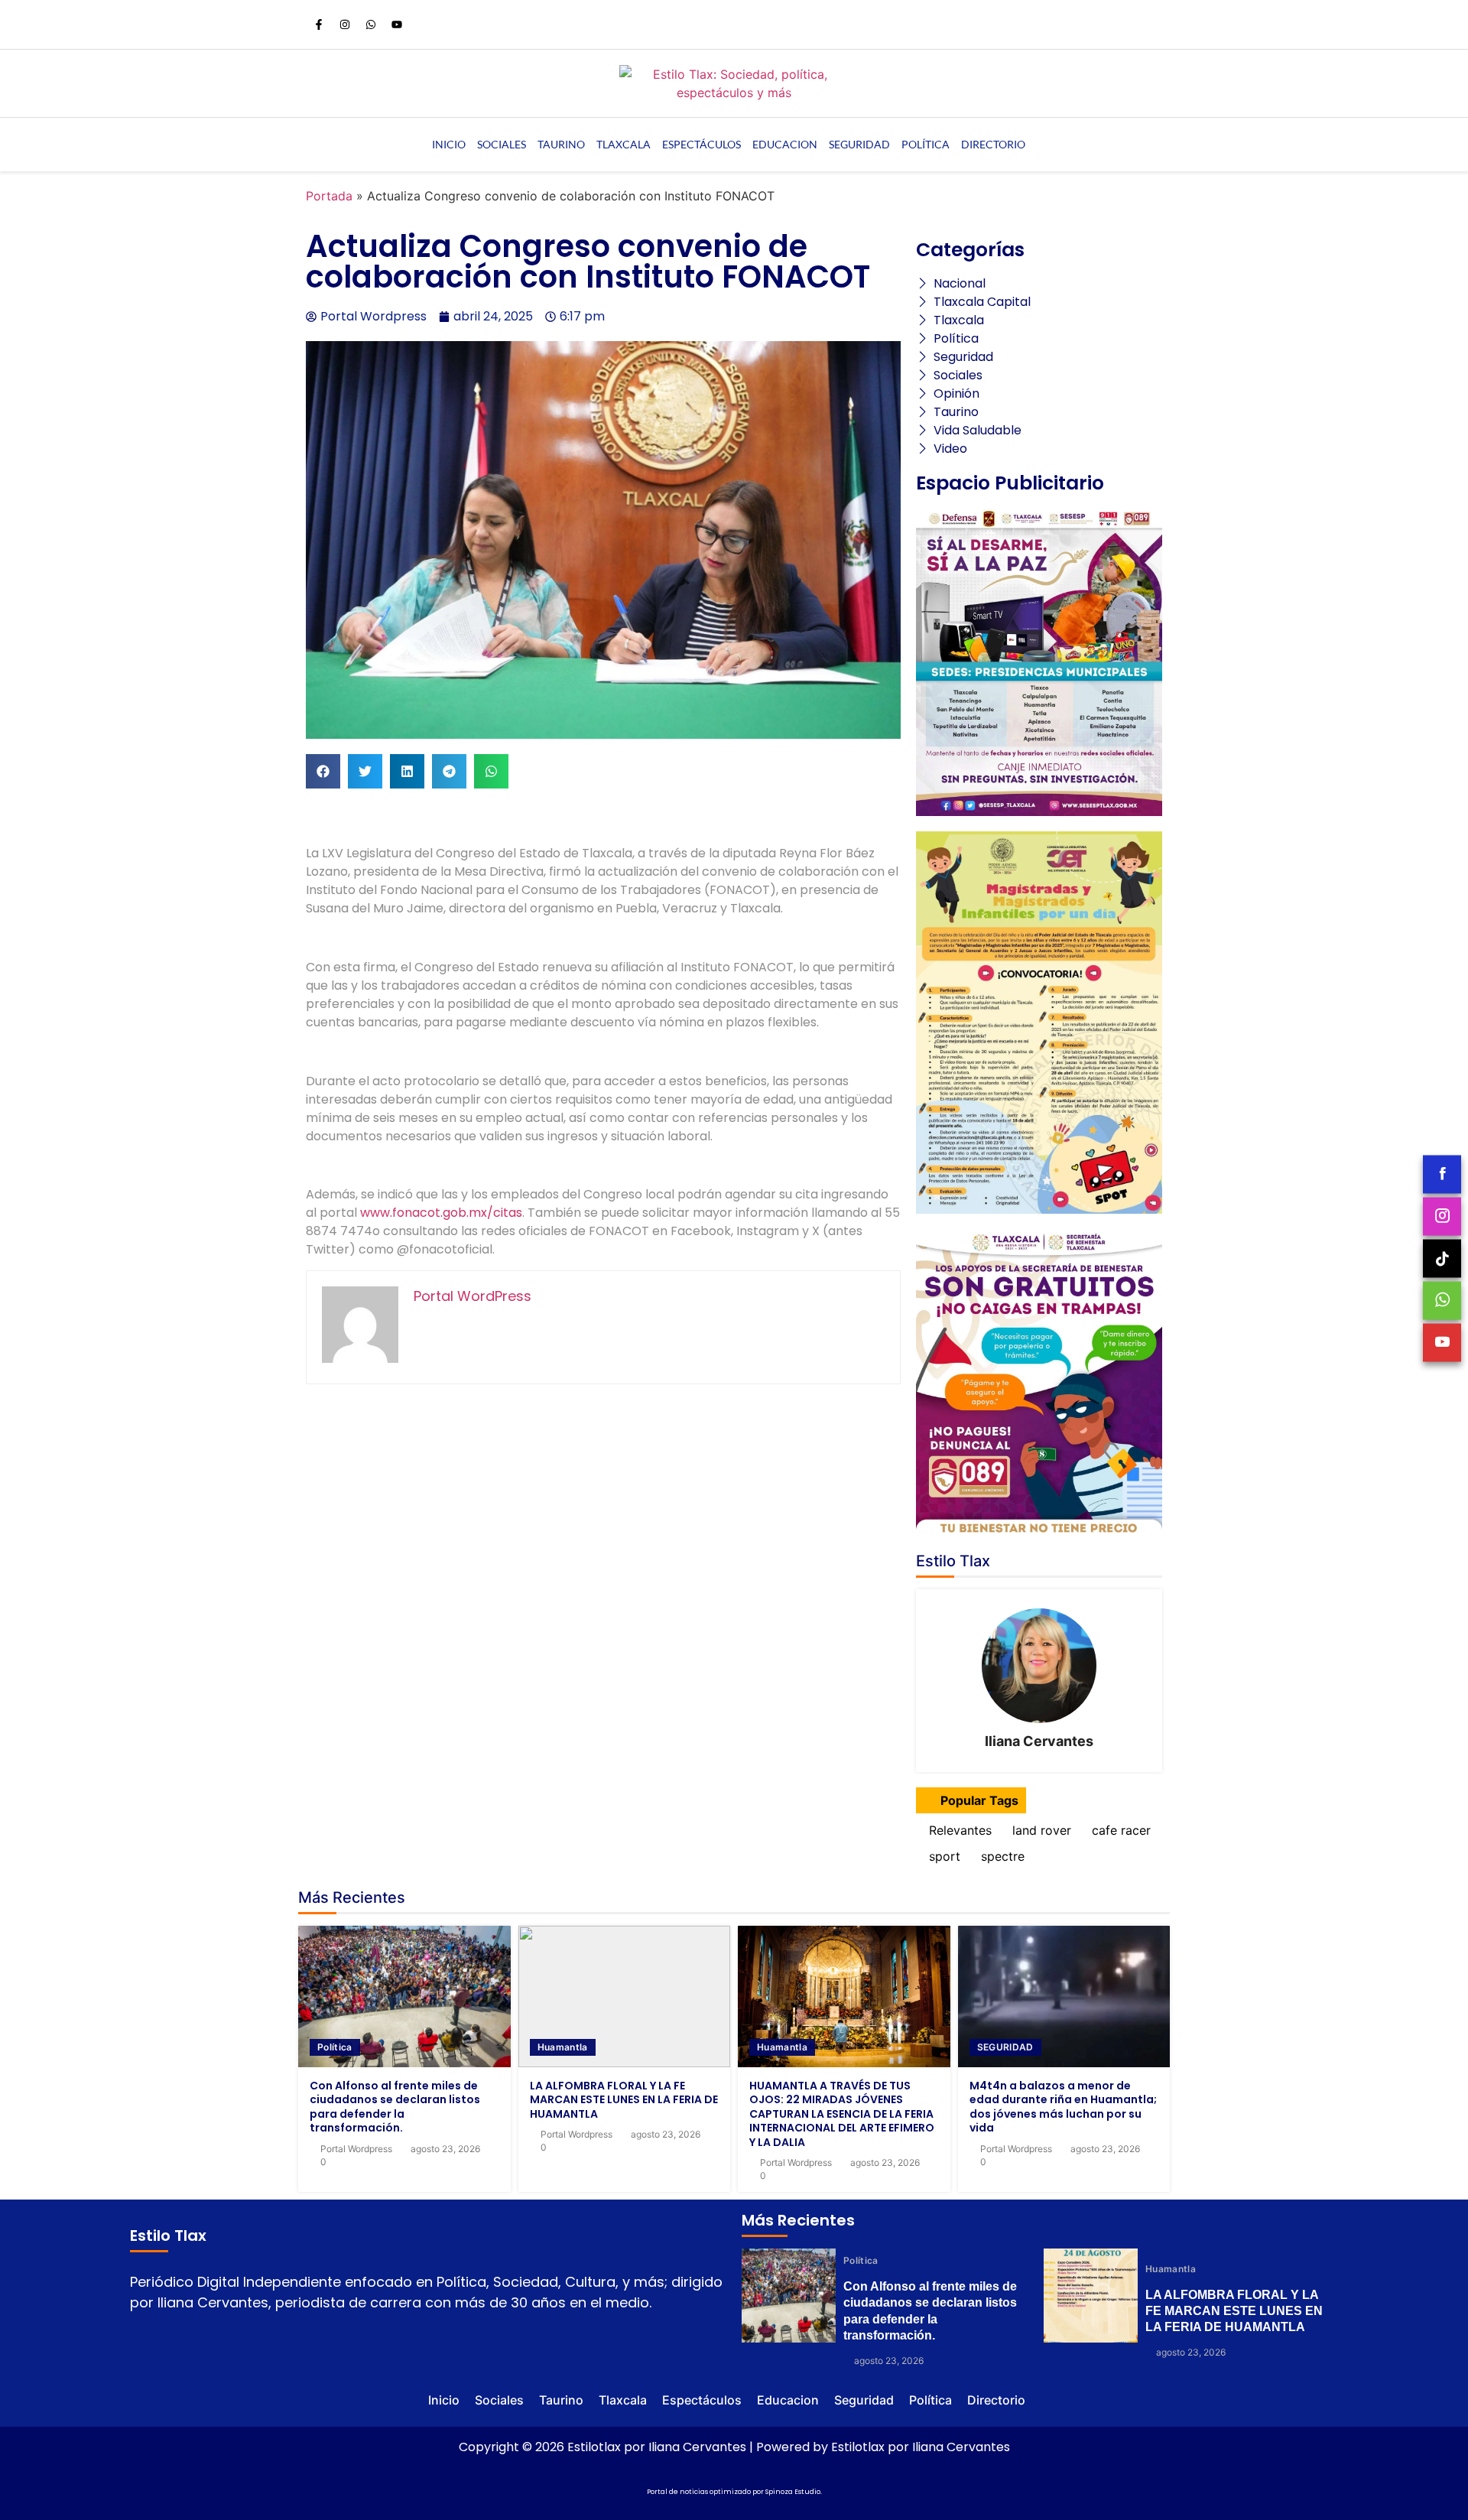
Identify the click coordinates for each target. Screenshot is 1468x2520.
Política (926, 144)
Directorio (993, 144)
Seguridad (859, 144)
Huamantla (563, 2047)
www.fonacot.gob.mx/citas (441, 1213)
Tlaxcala (624, 144)
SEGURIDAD (1005, 2047)
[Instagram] (345, 24)
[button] (323, 771)
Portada (329, 196)
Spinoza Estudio (793, 2492)
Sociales (502, 144)
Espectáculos (702, 144)
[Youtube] (397, 24)
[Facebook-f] (319, 24)
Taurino (561, 144)
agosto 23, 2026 (445, 2149)
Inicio (449, 144)
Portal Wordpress (356, 2149)
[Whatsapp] (371, 24)
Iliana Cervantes (1039, 1741)
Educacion (785, 144)
